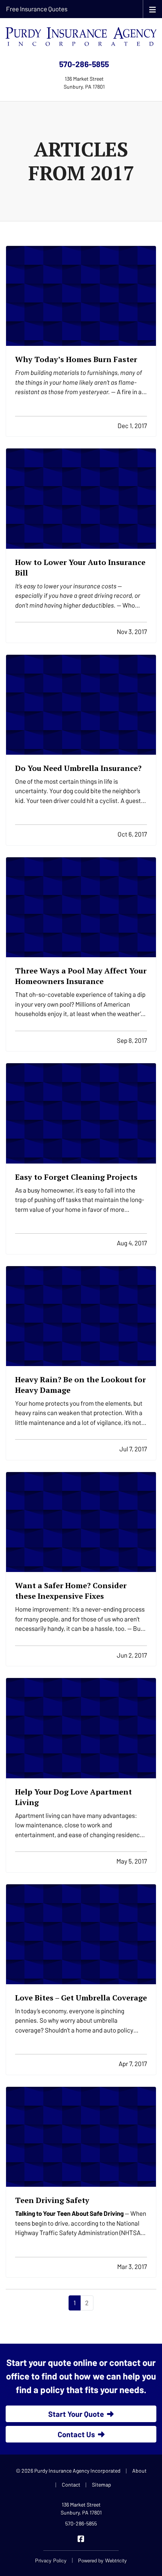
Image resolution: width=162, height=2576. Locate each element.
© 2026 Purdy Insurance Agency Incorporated (68, 2471)
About (139, 2471)
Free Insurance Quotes (37, 9)
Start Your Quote (76, 2414)
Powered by (102, 2560)
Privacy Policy (51, 2560)
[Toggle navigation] (153, 9)
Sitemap (102, 2485)
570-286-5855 (84, 64)
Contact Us (76, 2434)
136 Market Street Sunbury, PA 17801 (81, 2508)
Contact (71, 2485)
